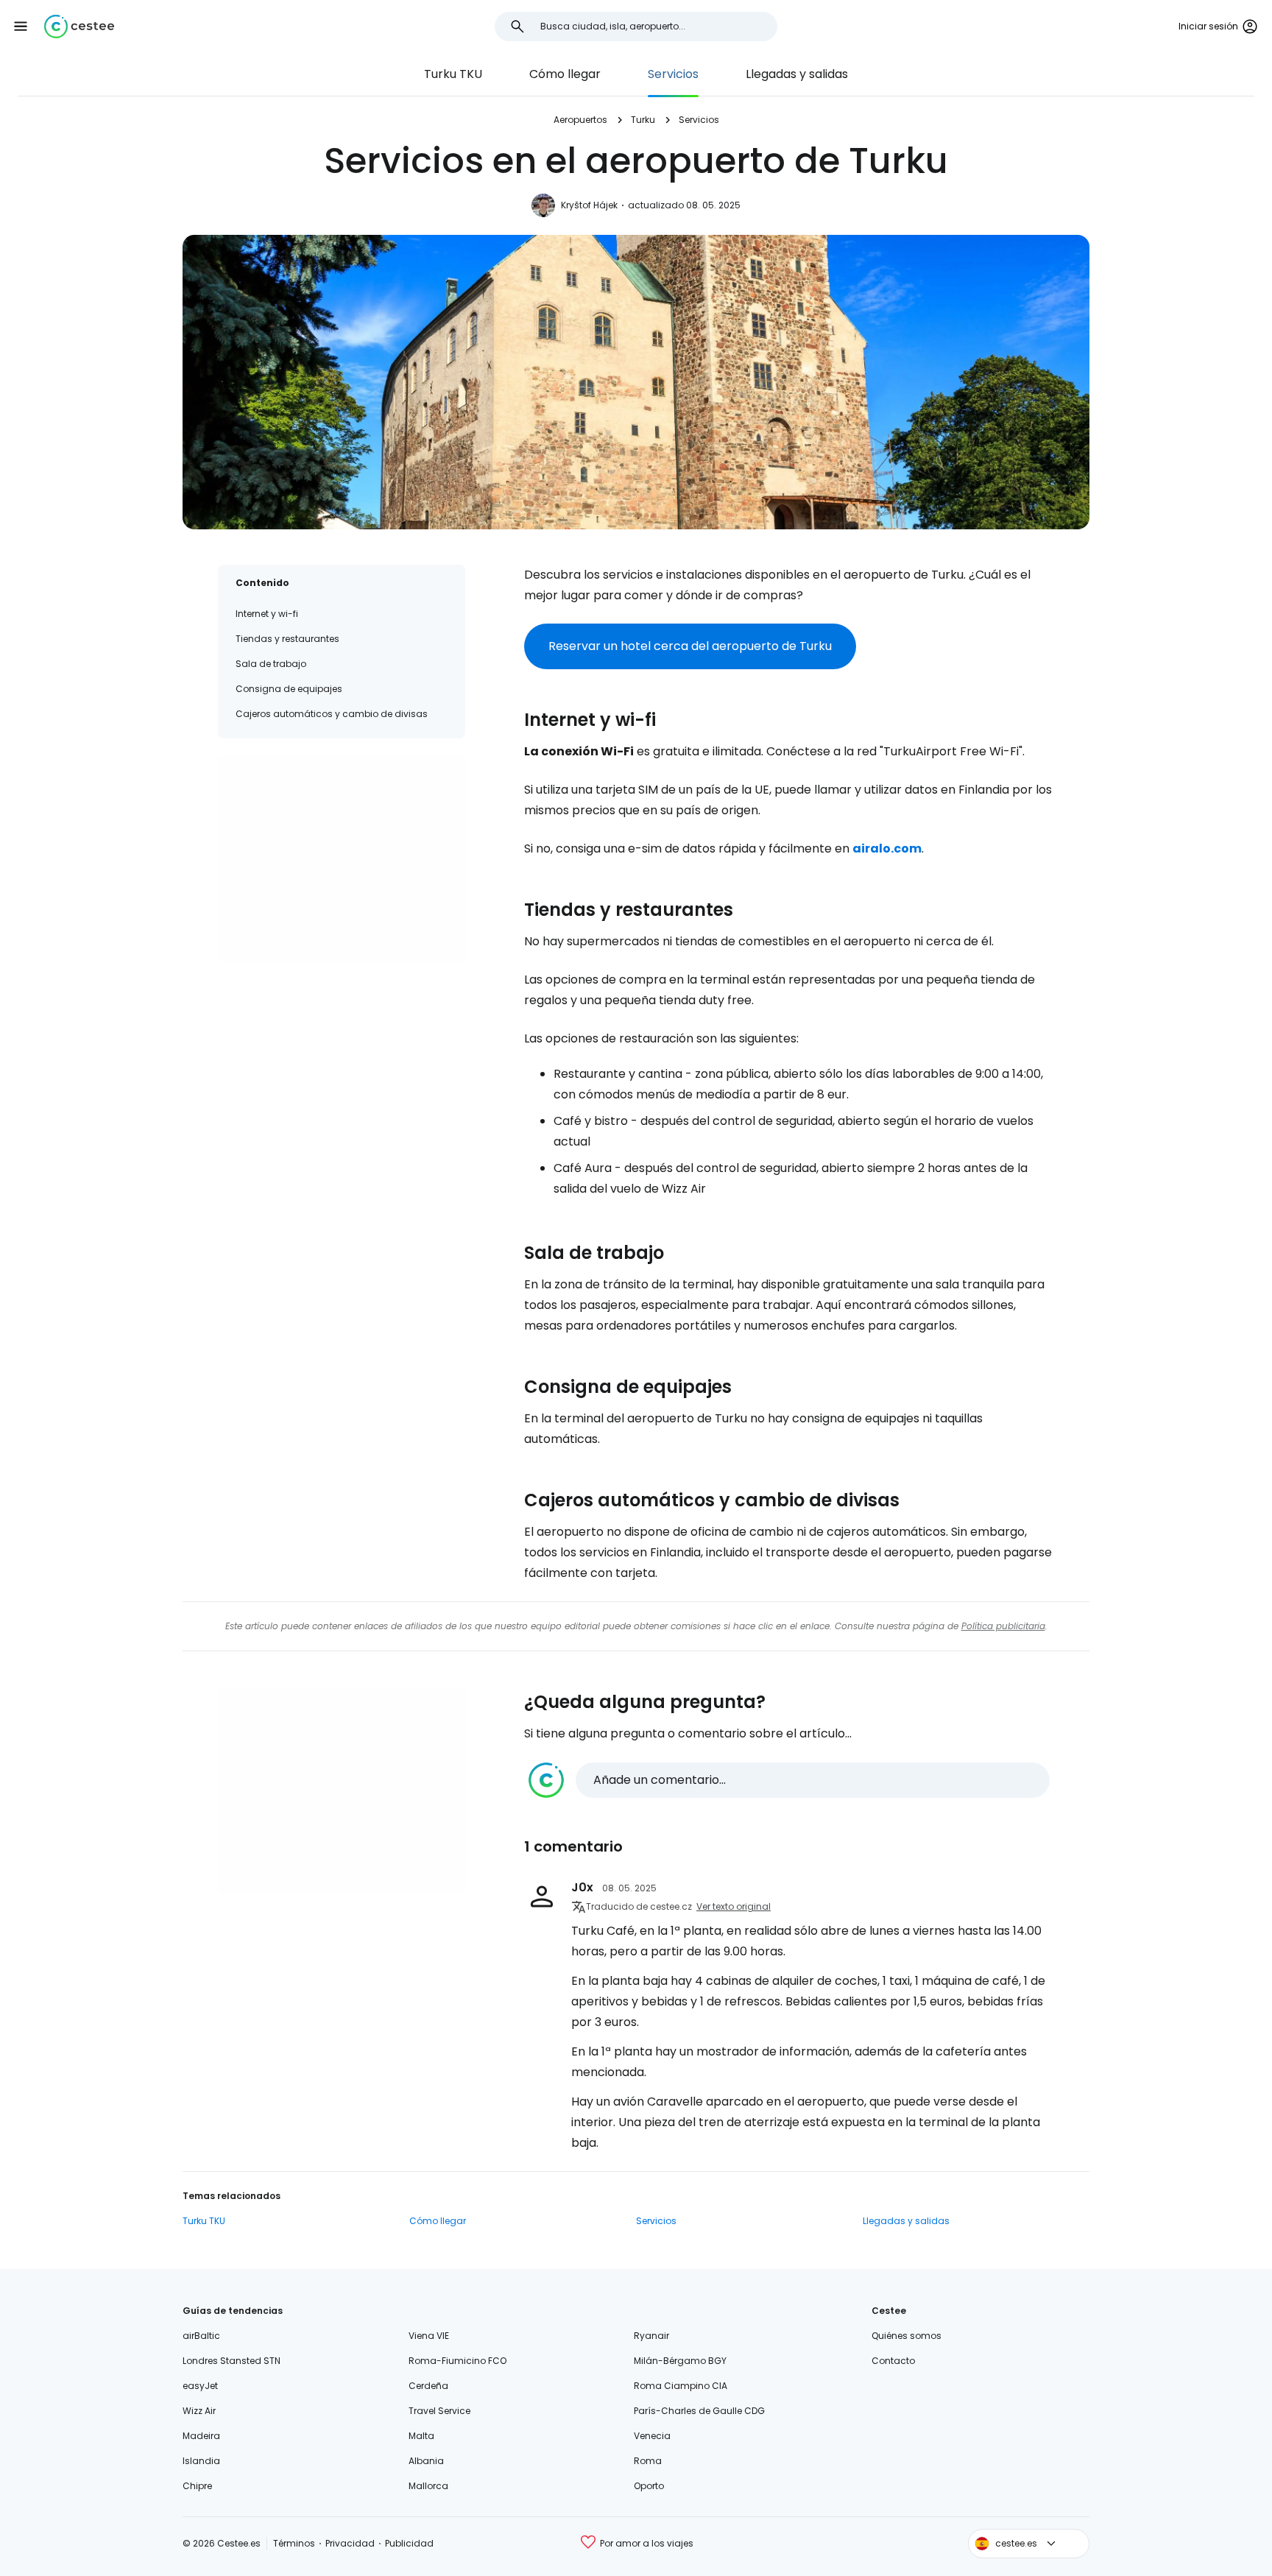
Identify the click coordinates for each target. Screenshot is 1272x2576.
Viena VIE (429, 2336)
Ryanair (651, 2336)
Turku (643, 120)
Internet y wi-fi (267, 614)
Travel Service (439, 2411)
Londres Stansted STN (232, 2361)
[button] (21, 27)
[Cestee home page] (79, 27)
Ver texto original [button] (734, 1906)
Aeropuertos (580, 120)
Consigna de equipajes (289, 689)
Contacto (893, 2361)
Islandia (201, 2461)
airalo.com (887, 848)
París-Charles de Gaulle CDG (699, 2411)
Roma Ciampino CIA (681, 2386)
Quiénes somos (907, 2336)
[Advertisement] (342, 859)
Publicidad (409, 2543)
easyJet (200, 2386)
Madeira (201, 2436)
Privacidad (350, 2543)
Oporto (649, 2486)
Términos (294, 2543)
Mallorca (428, 2486)
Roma (648, 2461)
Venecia (652, 2436)
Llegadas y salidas (797, 74)
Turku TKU (453, 74)
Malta (421, 2436)
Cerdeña (428, 2386)
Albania (426, 2461)
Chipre (197, 2486)
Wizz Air (199, 2411)
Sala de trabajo (271, 664)
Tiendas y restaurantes (287, 639)
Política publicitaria (1003, 1626)
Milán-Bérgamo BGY (680, 2361)
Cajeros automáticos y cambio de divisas (332, 714)
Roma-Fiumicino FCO (457, 2361)
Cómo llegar (565, 74)
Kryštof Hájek (589, 205)
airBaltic (201, 2336)
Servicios (673, 74)
